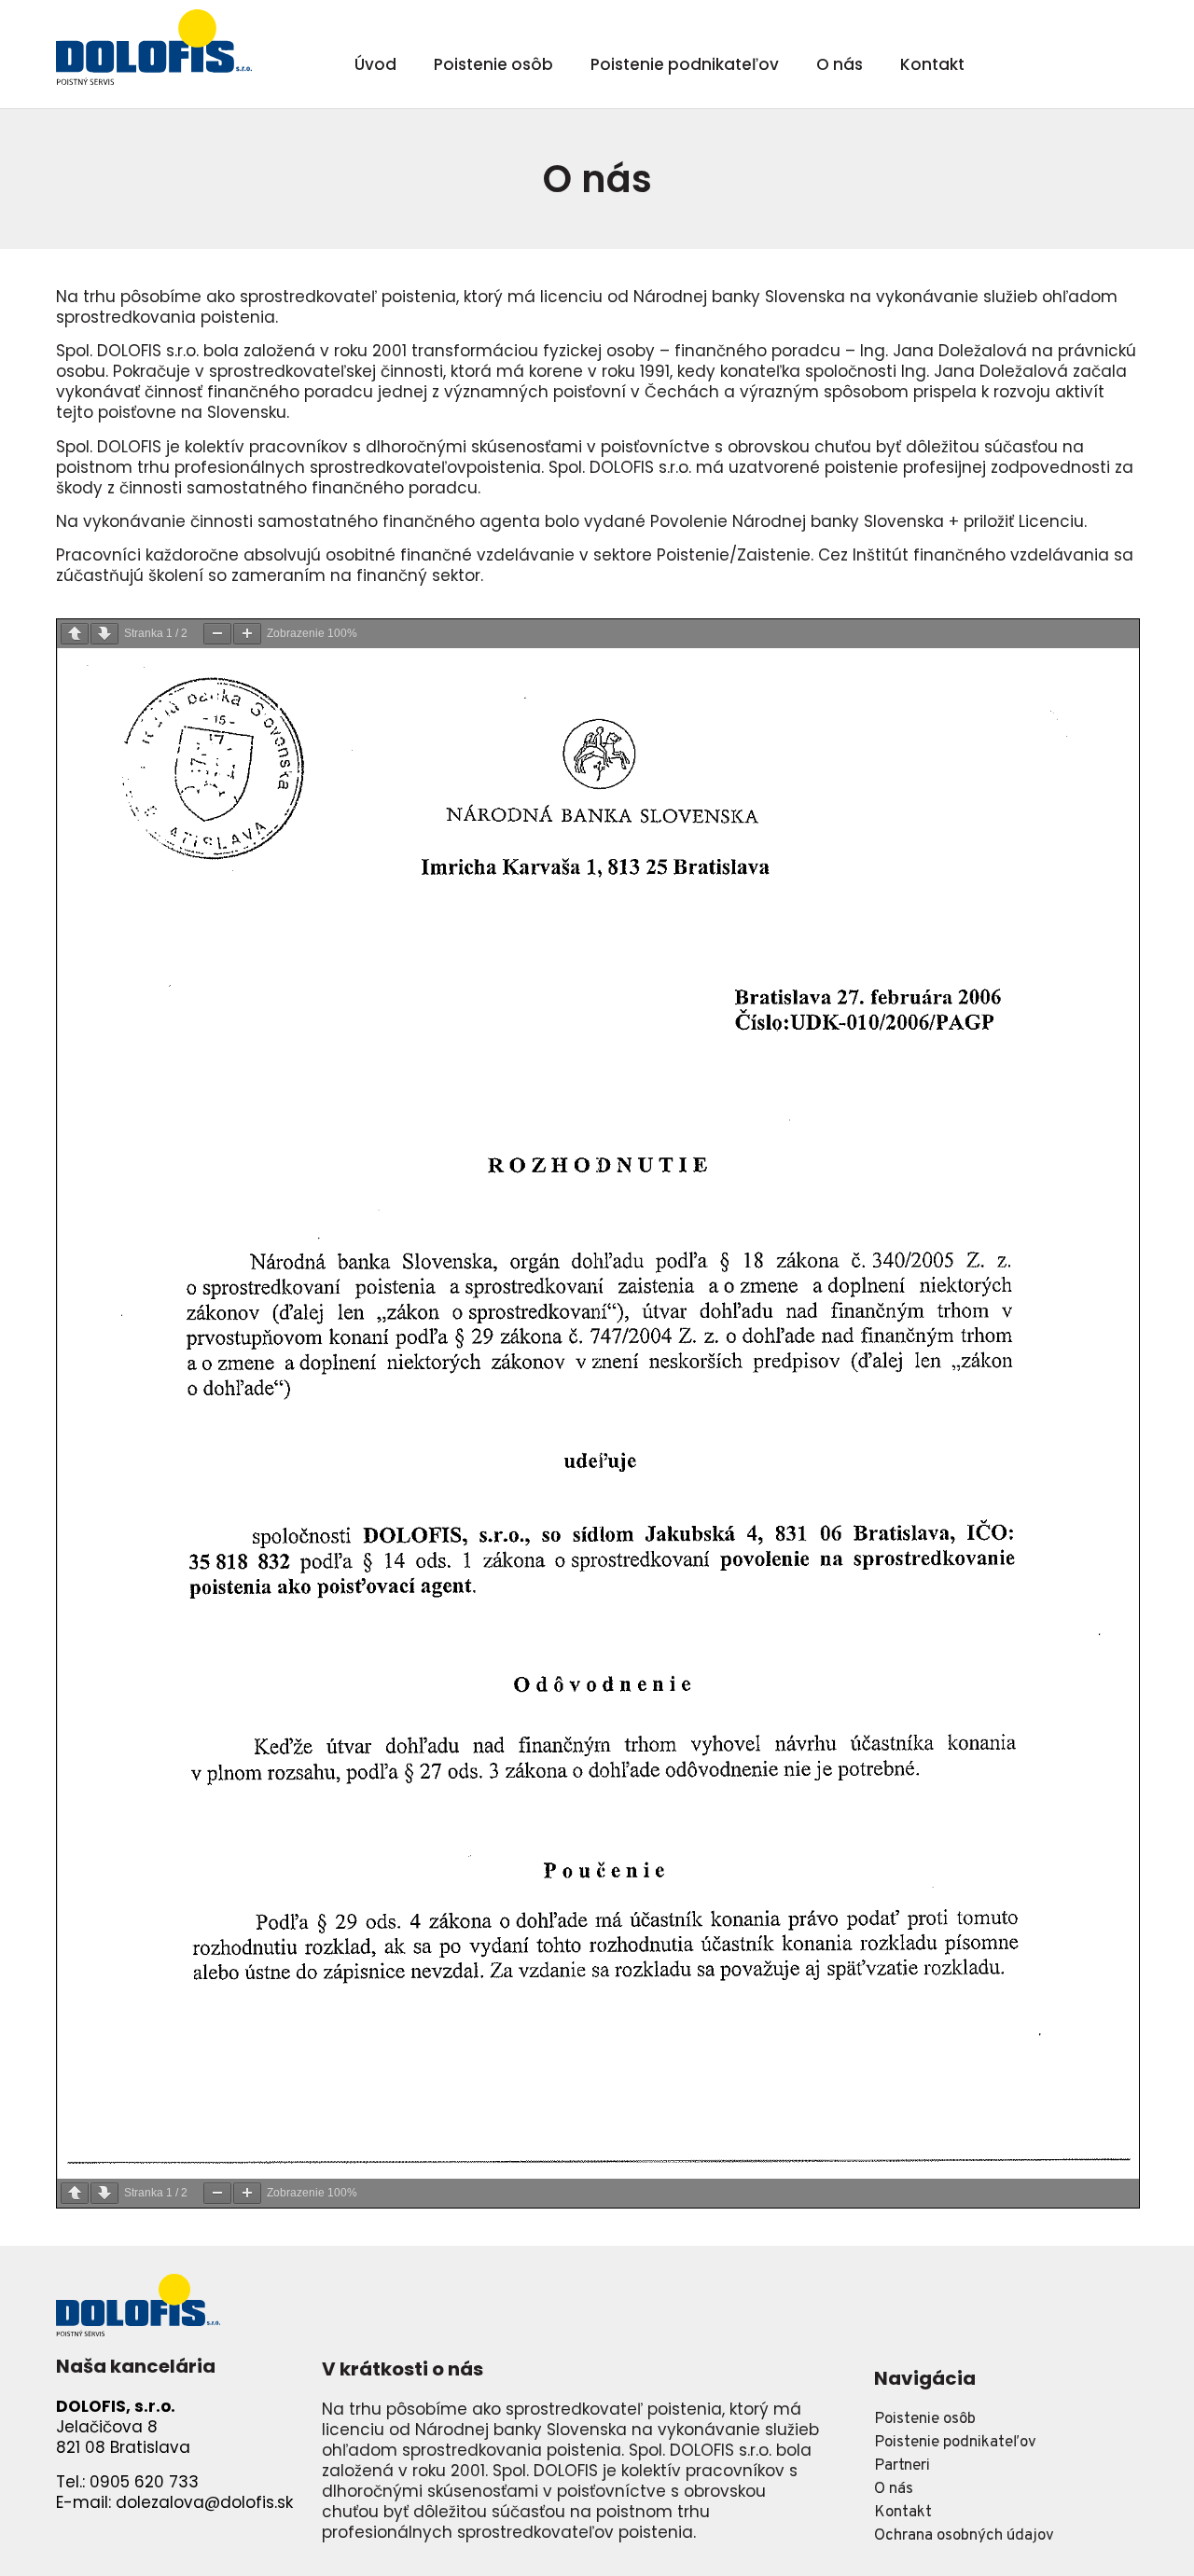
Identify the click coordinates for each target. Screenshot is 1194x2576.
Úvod (375, 64)
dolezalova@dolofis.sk (204, 2502)
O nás (840, 64)
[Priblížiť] (247, 634)
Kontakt (932, 64)
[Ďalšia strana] (104, 634)
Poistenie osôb (493, 64)
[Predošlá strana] (75, 634)
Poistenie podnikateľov (685, 64)
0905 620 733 (144, 2482)
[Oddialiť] (217, 634)
